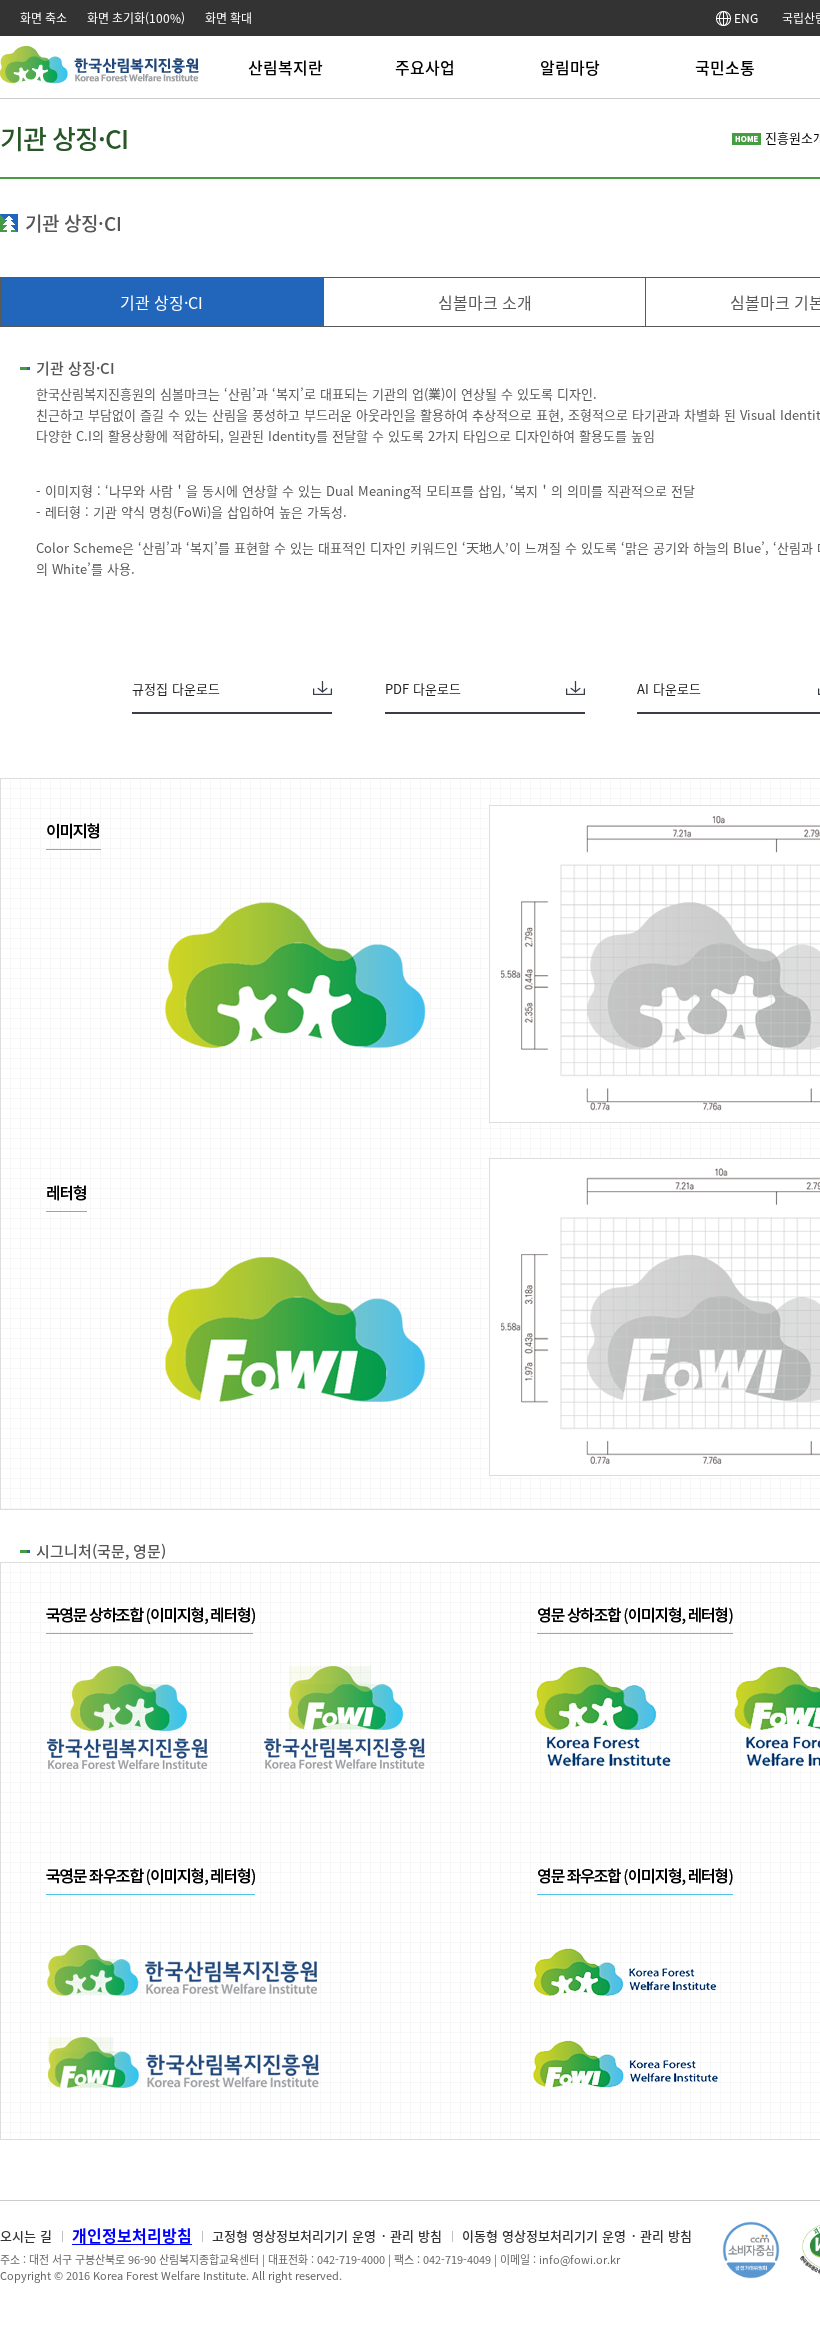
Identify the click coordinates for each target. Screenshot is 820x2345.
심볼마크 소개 (485, 302)
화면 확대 (228, 18)
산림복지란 (285, 67)
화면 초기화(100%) (136, 18)
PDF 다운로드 (423, 688)
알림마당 (570, 67)
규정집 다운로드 (176, 688)
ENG (744, 18)
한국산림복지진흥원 (99, 74)
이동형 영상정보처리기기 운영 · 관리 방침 (577, 2235)
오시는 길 (26, 2235)
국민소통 (725, 67)
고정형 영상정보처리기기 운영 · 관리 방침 (327, 2235)
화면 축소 (43, 18)
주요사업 (425, 67)
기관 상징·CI (161, 302)
